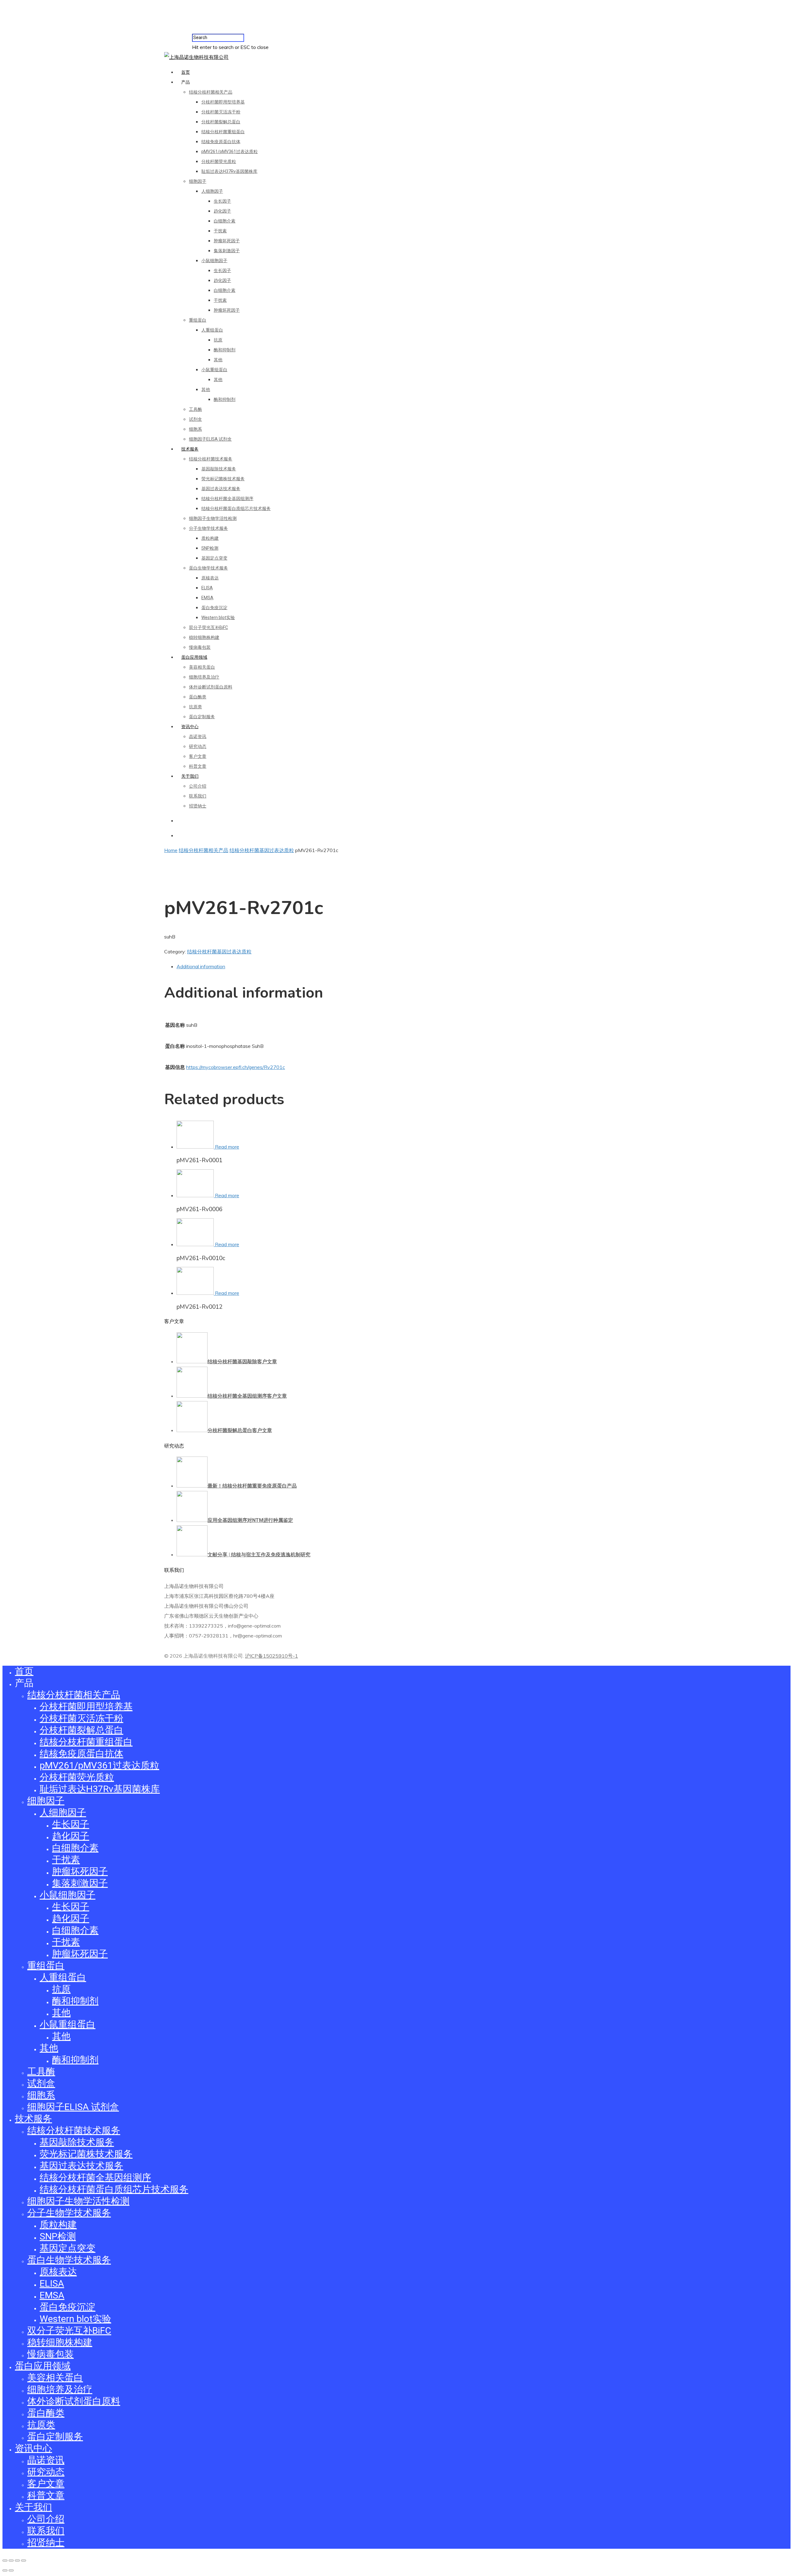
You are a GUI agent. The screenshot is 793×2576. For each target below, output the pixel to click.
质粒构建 (210, 538)
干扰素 (220, 231)
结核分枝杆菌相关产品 (211, 92)
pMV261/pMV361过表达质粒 (230, 152)
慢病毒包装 (200, 647)
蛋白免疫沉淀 (214, 608)
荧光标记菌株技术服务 (223, 479)
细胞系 (195, 429)
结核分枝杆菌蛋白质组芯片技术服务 (236, 508)
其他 (218, 360)
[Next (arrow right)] (11, 2570)
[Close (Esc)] (5, 2561)
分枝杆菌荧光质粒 (219, 161)
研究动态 (198, 746)
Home (171, 850)
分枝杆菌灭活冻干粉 (221, 112)
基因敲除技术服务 (219, 469)
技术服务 (190, 449)
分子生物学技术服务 (208, 528)
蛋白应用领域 (194, 657)
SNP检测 (210, 548)
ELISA (207, 588)
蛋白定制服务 (202, 717)
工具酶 (195, 409)
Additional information (201, 966)
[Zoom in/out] (24, 2561)
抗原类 (195, 707)
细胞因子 (198, 181)
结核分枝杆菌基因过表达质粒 (262, 850)
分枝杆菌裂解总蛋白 (221, 122)
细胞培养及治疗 (204, 677)
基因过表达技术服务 (221, 489)
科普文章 (198, 766)
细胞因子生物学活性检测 (213, 518)
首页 (186, 72)
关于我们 (190, 776)
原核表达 (210, 578)
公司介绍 (198, 786)
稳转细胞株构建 (204, 637)
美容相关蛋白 (202, 667)
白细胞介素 (225, 221)
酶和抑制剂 (225, 350)
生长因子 (222, 201)
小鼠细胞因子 (214, 261)
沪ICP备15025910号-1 (272, 1656)
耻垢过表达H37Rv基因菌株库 (229, 171)
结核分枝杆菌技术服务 (211, 459)
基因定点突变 (214, 558)
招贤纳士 (198, 806)
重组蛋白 (198, 320)
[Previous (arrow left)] (5, 2570)
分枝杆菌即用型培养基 (223, 102)
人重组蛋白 (212, 330)
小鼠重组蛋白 (214, 370)
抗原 (218, 340)
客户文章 (198, 756)
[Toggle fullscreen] (17, 2561)
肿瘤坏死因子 (227, 241)
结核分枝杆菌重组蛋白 (223, 132)
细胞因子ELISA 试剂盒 (210, 439)
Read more (227, 1147)
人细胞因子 (212, 191)
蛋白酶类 (198, 697)
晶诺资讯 (198, 736)
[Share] (11, 2561)
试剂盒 (195, 419)
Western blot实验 (218, 618)
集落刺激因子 (227, 251)
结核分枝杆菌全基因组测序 (227, 499)
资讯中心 (190, 727)
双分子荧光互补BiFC (208, 627)
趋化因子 (222, 211)
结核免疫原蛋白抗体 (221, 142)
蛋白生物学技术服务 (208, 568)
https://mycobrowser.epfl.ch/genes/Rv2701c (236, 1067)
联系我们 (198, 796)
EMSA (207, 598)
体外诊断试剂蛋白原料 (211, 687)
